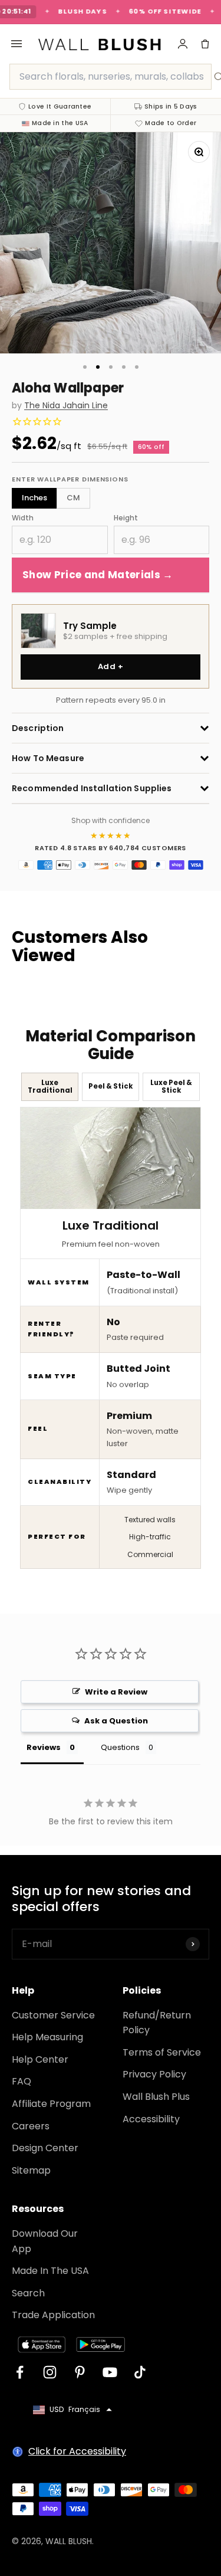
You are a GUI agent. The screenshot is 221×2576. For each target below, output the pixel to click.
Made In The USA (50, 2271)
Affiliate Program (51, 2104)
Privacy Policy (154, 2074)
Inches (34, 498)
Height (126, 518)
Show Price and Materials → (98, 575)
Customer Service (53, 2015)
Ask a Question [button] (116, 1721)
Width (23, 518)
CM (73, 498)
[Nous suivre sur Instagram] (50, 2372)
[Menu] (17, 44)
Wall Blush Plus (156, 2097)
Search (28, 2293)
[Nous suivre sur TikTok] (140, 2372)
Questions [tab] (120, 1747)
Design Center (45, 2148)
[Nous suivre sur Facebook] (20, 2372)
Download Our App (45, 2241)
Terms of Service (162, 2052)
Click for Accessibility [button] (77, 2451)
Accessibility (151, 2119)
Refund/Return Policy (157, 2023)
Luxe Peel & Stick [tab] (171, 1087)
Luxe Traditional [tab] (50, 1087)
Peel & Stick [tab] (111, 1086)
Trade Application (53, 2315)
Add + (111, 666)
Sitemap (31, 2170)
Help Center (40, 2059)
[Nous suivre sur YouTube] (110, 2372)
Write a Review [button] (116, 1692)
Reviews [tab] (44, 1747)
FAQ (22, 2081)
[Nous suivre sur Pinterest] (80, 2372)
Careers (31, 2126)
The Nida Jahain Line (66, 406)
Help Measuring (47, 2037)
